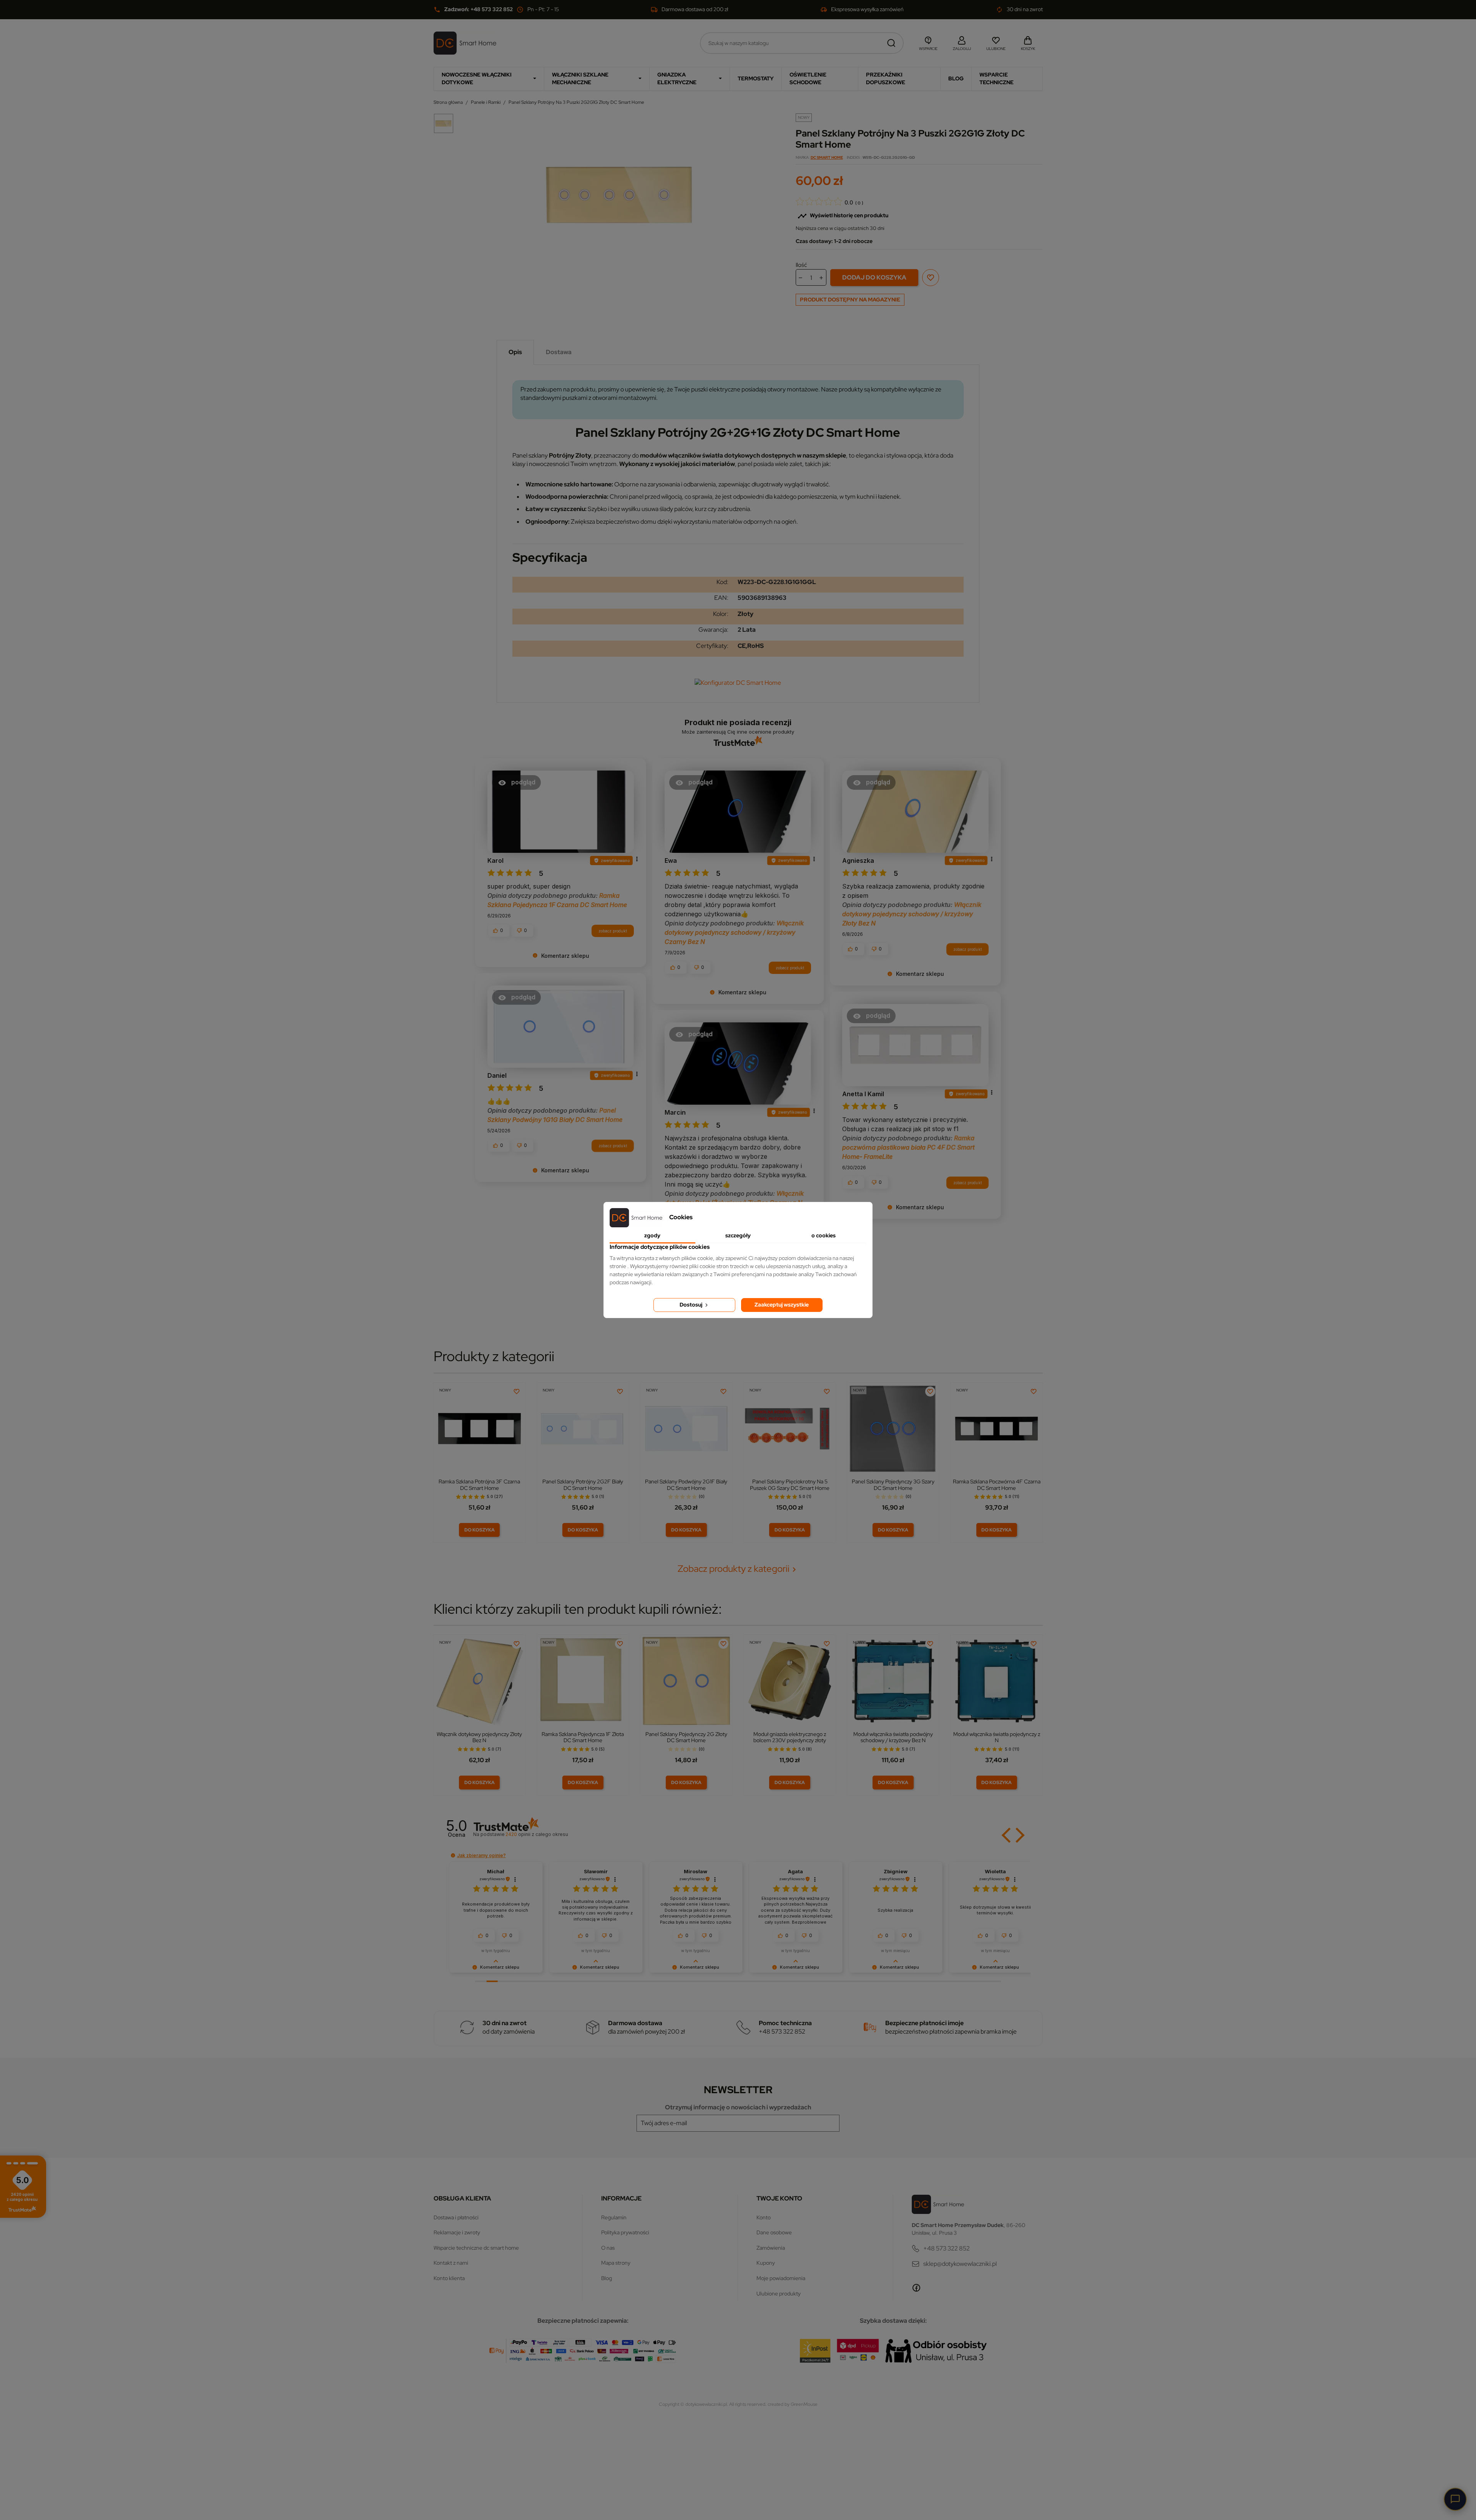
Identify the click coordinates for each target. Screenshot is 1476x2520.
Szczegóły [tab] (738, 1235)
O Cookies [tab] (824, 1235)
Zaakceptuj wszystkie (782, 1305)
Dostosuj (691, 1305)
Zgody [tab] (652, 1235)
